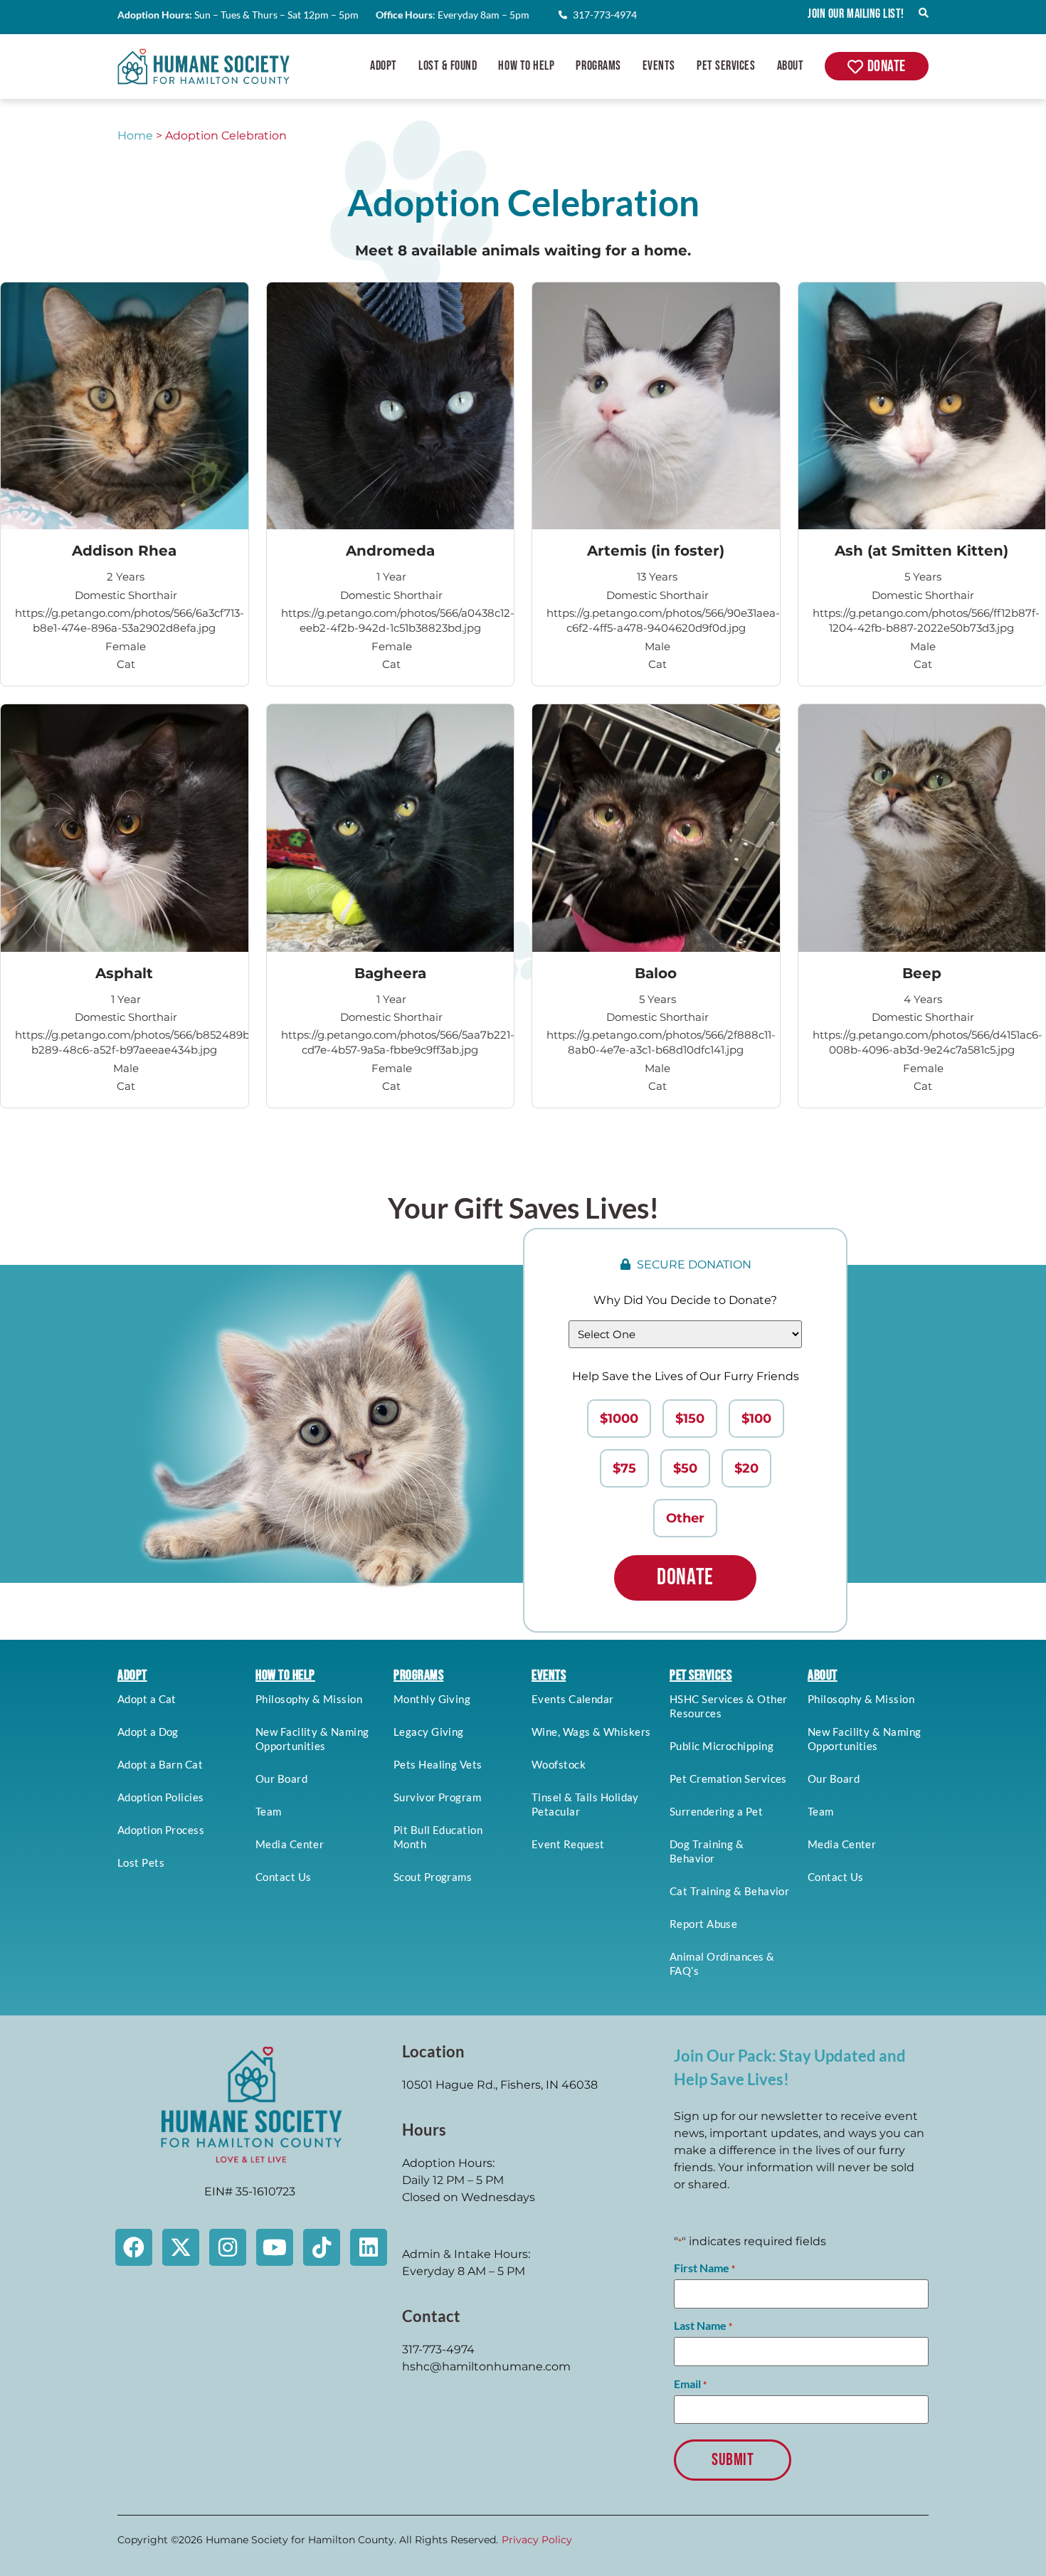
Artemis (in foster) (656, 551)
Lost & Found (448, 66)
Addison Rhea (124, 551)
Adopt (384, 66)
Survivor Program (437, 1797)
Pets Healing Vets (438, 1764)
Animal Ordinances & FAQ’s (722, 1963)
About (791, 66)
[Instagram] (228, 2247)
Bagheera (390, 973)
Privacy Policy (537, 2540)
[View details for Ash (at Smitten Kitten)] (922, 406)
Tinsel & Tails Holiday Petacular (585, 1804)
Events (659, 66)
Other (685, 1518)
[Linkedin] (369, 2247)
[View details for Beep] (922, 828)
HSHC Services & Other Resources (728, 1706)
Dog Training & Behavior (707, 1851)
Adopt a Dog (148, 1732)
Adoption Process (161, 1830)
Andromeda (390, 551)
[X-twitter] (181, 2247)
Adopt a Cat (147, 1699)
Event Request (568, 1844)
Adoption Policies (161, 1797)
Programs (598, 66)
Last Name (703, 2326)
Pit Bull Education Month (438, 1837)
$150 (690, 1419)
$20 (746, 1468)
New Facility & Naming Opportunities (312, 1739)
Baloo (656, 973)
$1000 (619, 1419)
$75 (624, 1468)
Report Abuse (703, 1924)
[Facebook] (134, 2247)
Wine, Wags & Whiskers (591, 1732)
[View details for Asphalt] (125, 828)
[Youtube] (275, 2247)
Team (269, 1811)
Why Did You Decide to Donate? (685, 1300)
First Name (704, 2268)
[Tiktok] (322, 2247)
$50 (685, 1468)
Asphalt (124, 973)
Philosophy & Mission (309, 1699)
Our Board (281, 1779)
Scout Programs (433, 1877)
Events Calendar (573, 1699)
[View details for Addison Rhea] (125, 406)
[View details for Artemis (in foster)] (656, 406)
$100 (756, 1419)
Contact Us (284, 1877)
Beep (922, 973)
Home (135, 136)
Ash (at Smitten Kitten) (921, 551)
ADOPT (132, 1675)
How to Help (285, 1675)
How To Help (526, 66)
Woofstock (559, 1764)
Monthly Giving (432, 1699)
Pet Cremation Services (728, 1779)
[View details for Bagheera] (391, 828)
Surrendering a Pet (716, 1811)
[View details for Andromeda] (391, 406)
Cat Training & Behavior (729, 1891)
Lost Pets (141, 1862)
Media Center (290, 1844)
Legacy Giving (429, 1732)
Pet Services (726, 66)
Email (690, 2384)
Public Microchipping (722, 1746)
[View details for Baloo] (656, 828)
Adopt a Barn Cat (160, 1764)
